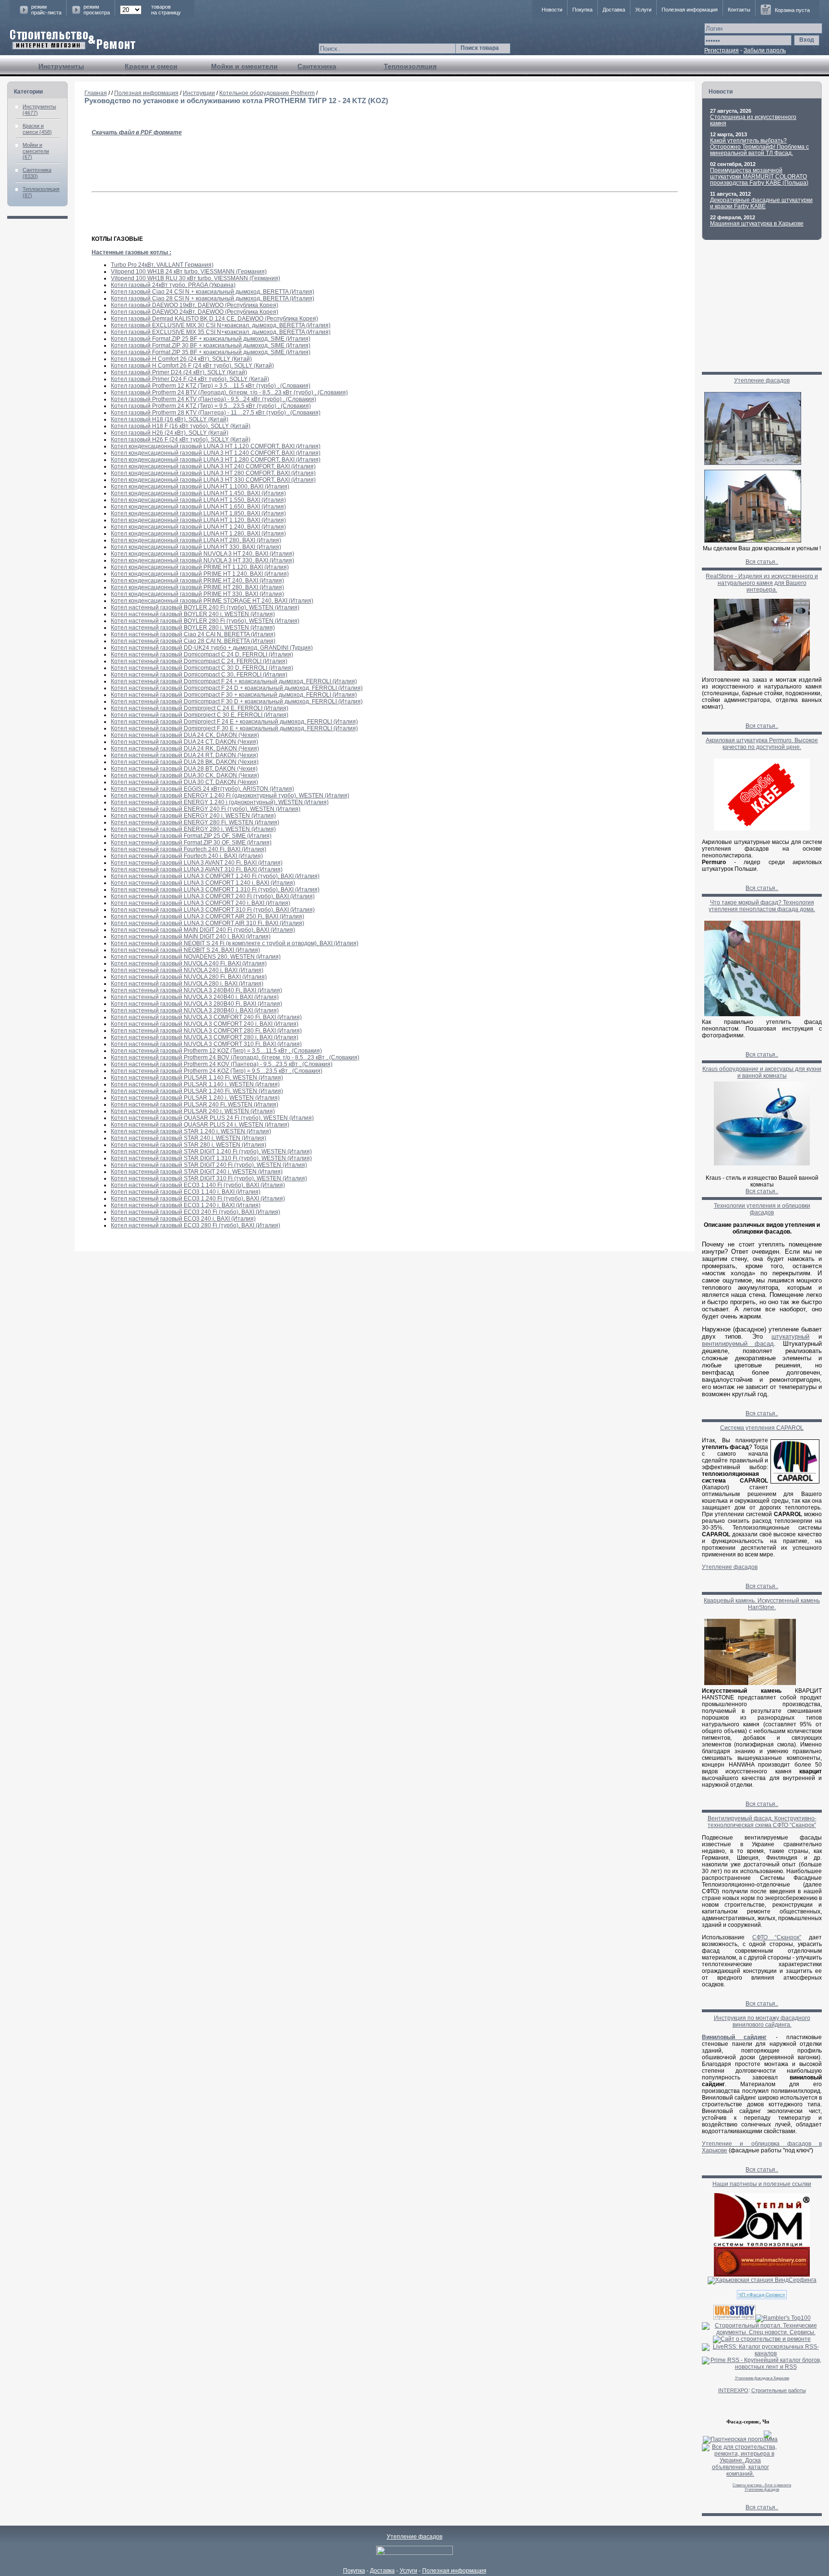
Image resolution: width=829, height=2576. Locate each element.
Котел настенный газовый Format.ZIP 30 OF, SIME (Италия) (191, 843)
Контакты (739, 10)
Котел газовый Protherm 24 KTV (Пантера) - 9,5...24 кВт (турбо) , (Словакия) (213, 399)
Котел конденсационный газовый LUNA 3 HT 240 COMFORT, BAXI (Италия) (213, 466)
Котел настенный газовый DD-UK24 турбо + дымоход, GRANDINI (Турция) (212, 648)
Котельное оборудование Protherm (267, 93)
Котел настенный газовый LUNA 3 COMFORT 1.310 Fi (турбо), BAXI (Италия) (215, 890)
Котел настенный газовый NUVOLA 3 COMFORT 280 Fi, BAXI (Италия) (206, 1031)
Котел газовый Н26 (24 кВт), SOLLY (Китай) (170, 433)
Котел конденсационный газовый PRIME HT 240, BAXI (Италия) (197, 581)
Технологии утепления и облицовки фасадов (762, 1209)
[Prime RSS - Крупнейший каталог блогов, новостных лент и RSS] (762, 2367)
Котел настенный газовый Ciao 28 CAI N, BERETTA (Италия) (193, 641)
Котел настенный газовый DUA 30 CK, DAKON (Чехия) (185, 775)
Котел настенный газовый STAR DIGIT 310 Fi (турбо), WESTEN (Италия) (209, 1178)
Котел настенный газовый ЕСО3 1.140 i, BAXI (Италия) (186, 1192)
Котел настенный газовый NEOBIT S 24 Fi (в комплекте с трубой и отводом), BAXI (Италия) (235, 943)
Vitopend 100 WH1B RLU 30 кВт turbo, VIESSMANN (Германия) (195, 278)
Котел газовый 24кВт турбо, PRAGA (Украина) (173, 285)
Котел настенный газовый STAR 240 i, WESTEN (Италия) (189, 1138)
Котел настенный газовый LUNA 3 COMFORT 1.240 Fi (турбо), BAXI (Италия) (215, 876)
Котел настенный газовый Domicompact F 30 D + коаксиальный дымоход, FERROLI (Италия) (237, 701)
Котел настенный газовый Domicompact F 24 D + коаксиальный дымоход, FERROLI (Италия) (237, 688)
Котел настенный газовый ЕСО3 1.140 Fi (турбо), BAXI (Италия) (198, 1185)
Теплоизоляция (410, 66)
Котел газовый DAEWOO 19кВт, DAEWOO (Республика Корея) (195, 305)
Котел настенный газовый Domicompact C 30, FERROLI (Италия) (199, 675)
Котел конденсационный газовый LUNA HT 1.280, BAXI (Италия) (198, 534)
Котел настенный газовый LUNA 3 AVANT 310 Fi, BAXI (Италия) (197, 869)
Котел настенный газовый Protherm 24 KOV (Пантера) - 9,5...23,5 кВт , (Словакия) (222, 1064)
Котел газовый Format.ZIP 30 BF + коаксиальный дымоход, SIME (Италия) (211, 345)
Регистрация (722, 50)
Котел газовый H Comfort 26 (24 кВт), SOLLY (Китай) (181, 359)
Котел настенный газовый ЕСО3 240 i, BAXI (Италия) (183, 1219)
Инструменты (61, 66)
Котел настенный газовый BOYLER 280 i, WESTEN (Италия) (193, 628)
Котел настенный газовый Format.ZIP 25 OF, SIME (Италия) (191, 836)
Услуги (643, 10)
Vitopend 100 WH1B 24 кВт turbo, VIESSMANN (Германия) (189, 272)
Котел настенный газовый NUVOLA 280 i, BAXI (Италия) (187, 984)
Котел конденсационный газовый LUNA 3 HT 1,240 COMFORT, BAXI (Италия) (216, 453)
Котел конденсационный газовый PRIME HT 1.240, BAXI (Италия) (200, 574)
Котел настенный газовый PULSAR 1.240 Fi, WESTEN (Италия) (197, 1091)
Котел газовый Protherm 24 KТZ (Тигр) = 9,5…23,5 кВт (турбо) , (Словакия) (211, 406)
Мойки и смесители (244, 66)
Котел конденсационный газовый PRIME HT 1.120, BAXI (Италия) (200, 567)
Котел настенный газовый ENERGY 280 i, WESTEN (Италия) (193, 829)
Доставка (614, 10)
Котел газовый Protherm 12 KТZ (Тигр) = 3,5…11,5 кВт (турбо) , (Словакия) (211, 386)
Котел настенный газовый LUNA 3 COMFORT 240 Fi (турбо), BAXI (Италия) (213, 896)
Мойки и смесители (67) (36, 151)
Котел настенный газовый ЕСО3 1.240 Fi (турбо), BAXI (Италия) (198, 1199)
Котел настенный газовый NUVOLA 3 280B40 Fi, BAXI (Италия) (196, 1004)
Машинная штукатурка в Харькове (757, 224)
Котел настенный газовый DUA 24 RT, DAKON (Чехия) (184, 755)
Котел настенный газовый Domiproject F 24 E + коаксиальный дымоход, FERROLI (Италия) (234, 722)
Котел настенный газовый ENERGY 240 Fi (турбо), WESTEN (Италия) (206, 809)
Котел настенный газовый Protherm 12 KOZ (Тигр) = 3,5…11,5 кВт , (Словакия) (216, 1051)
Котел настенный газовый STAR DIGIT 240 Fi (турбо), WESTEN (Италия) (209, 1165)
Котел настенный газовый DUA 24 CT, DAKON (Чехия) (184, 742)
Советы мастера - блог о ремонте (762, 2485)
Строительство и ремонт (73, 40)
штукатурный (790, 1336)
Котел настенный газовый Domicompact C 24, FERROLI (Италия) (199, 661)
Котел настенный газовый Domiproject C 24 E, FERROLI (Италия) (200, 708)
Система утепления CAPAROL (762, 1428)
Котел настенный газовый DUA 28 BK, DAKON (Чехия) (185, 762)
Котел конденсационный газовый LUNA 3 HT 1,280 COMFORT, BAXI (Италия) (216, 460)
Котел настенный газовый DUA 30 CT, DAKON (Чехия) (184, 782)
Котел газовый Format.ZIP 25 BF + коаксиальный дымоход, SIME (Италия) (211, 339)
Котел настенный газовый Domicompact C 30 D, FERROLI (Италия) (202, 668)
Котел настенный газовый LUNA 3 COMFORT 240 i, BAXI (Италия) (201, 903)
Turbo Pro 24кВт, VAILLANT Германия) (162, 265)
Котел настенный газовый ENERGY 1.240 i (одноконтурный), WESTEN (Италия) (220, 802)
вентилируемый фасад (738, 1344)
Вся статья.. (762, 562)
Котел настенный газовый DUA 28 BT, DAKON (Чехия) (184, 769)
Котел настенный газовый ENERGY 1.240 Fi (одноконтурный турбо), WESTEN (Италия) (230, 795)
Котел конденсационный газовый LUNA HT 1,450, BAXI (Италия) (198, 493)
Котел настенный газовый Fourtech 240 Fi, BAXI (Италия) (189, 849)
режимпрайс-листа (46, 10)
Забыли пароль (765, 50)
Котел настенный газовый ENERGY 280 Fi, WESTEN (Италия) (195, 822)
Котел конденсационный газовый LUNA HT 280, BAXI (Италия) (196, 540)
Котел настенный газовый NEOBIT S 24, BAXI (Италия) (185, 950)
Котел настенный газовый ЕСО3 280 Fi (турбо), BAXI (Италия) (195, 1225)
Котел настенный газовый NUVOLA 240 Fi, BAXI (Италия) (189, 963)
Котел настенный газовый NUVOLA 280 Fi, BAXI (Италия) (189, 977)
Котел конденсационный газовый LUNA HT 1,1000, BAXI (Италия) (200, 487)
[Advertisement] (762, 309)
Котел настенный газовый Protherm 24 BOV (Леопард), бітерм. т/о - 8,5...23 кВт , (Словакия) (235, 1057)
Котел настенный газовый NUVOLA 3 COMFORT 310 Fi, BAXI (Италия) (206, 1044)
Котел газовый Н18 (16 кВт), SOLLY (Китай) (170, 419)
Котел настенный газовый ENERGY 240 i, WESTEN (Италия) (193, 816)
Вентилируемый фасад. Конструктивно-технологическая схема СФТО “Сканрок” (762, 1822)
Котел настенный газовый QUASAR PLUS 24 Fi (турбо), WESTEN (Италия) (212, 1118)
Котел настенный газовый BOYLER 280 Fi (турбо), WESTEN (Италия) (205, 621)
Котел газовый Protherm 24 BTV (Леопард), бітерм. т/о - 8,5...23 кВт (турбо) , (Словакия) (229, 392)
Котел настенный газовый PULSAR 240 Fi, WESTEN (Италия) (195, 1104)
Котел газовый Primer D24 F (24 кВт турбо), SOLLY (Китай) (190, 379)
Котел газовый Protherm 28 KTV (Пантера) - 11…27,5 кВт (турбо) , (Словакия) (216, 413)
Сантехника (317, 66)
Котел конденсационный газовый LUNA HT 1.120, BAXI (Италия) (198, 520)
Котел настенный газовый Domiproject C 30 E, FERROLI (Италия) (200, 715)
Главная (96, 93)
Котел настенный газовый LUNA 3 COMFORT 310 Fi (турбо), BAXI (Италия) (213, 910)
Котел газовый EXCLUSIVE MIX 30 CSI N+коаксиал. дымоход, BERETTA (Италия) (221, 325)
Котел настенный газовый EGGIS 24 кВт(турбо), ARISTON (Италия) (202, 789)
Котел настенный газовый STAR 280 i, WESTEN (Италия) (189, 1145)
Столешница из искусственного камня (753, 120)
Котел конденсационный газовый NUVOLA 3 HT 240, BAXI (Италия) (202, 554)
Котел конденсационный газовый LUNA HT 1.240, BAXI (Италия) (198, 527)
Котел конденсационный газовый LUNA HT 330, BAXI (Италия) (196, 547)
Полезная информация (690, 10)
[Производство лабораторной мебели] (762, 2275)
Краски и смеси (151, 66)
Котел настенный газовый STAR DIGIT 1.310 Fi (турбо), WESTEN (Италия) (211, 1158)
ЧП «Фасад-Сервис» (762, 2295)
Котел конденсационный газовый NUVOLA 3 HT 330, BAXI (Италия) (202, 560)
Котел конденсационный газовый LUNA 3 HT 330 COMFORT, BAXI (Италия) (213, 480)
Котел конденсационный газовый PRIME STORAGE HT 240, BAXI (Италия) (212, 601)
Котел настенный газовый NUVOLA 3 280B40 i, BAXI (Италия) (195, 1010)
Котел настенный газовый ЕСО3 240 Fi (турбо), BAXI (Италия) (195, 1212)
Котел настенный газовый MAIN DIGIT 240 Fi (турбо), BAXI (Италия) (203, 930)
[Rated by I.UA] (414, 2553)
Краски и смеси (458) (37, 129)
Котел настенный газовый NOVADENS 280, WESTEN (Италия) (196, 957)
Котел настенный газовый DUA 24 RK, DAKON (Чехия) (185, 748)
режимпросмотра (97, 10)
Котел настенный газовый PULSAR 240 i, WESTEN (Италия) (193, 1111)
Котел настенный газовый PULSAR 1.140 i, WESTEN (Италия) (195, 1084)
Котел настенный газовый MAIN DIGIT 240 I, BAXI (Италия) (191, 937)
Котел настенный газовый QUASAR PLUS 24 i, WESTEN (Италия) (200, 1125)
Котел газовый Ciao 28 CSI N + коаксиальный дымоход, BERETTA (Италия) (213, 298)
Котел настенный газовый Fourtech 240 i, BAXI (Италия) (187, 856)
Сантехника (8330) (37, 173)
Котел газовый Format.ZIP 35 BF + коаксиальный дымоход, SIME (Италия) (211, 352)
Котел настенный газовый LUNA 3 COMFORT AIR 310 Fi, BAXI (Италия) (207, 923)
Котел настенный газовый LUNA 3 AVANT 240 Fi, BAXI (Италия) (197, 863)
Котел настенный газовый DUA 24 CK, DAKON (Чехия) (185, 735)
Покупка (582, 10)
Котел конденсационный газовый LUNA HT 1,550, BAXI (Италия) (198, 500)
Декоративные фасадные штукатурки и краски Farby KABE (761, 203)
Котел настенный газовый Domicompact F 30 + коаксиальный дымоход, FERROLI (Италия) (234, 695)
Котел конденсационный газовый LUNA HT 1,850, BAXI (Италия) (198, 513)
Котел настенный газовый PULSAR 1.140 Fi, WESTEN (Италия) (197, 1078)
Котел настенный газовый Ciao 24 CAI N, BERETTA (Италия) (193, 634)
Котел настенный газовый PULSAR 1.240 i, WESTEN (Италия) (195, 1098)
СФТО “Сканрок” (777, 1937)
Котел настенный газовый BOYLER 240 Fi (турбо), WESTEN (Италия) (205, 607)
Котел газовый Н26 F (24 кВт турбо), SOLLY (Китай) (181, 439)
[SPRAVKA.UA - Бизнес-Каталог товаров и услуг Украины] (737, 2434)
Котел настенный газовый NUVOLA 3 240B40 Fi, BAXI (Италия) (196, 990)
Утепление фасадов (762, 380)
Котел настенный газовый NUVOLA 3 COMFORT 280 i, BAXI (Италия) (205, 1037)
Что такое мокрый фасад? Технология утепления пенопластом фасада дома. (762, 906)
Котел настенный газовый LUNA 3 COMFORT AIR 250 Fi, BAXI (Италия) (207, 916)
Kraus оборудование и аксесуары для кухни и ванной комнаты (762, 1072)
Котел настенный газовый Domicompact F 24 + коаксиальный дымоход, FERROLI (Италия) (234, 681)
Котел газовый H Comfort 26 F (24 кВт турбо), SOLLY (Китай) (192, 366)
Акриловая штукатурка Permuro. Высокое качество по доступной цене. (762, 744)
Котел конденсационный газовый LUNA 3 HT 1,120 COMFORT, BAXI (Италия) (216, 446)
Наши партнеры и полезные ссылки (762, 2184)
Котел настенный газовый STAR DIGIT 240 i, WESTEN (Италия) (197, 1172)
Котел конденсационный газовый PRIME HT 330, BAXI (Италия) (197, 594)
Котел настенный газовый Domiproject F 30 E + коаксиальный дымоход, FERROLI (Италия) (234, 728)
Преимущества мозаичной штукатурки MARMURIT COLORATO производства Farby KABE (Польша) (759, 177)
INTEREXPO (733, 2390)
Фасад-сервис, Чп (748, 2422)
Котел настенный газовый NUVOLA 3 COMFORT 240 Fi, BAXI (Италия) (206, 1017)
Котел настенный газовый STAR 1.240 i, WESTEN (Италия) (191, 1131)
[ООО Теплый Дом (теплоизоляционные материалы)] (762, 2245)
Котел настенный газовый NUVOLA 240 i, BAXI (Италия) (187, 970)
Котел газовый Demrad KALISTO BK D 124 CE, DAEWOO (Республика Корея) (214, 319)
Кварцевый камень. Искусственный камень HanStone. (762, 1604)
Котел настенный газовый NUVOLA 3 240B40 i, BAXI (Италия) (195, 997)
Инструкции (199, 93)
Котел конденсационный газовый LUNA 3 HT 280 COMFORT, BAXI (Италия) (213, 473)
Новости (552, 10)
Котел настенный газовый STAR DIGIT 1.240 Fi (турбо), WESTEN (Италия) (211, 1151)
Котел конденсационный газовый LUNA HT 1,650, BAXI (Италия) (198, 507)
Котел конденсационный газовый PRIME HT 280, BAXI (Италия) (197, 587)
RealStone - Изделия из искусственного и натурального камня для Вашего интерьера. (762, 583)
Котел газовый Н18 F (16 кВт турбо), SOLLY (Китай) (181, 426)
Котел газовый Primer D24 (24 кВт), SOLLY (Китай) (179, 372)
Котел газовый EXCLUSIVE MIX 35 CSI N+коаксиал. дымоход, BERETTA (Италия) (221, 332)
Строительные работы (779, 2390)
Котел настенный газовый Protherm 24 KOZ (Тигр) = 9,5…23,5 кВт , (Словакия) (217, 1071)
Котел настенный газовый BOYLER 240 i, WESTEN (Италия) (193, 614)
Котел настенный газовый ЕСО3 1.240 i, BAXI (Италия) (186, 1205)
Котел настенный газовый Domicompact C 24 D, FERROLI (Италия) (202, 654)
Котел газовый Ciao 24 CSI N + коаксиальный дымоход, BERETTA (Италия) (213, 292)
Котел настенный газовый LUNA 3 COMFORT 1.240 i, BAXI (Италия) (203, 883)
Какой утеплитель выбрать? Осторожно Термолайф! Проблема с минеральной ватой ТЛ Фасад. (759, 147)
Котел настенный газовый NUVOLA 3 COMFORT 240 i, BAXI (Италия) (205, 1024)
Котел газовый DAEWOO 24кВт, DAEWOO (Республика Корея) (195, 312)
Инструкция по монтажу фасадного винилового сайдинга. (762, 2021)
